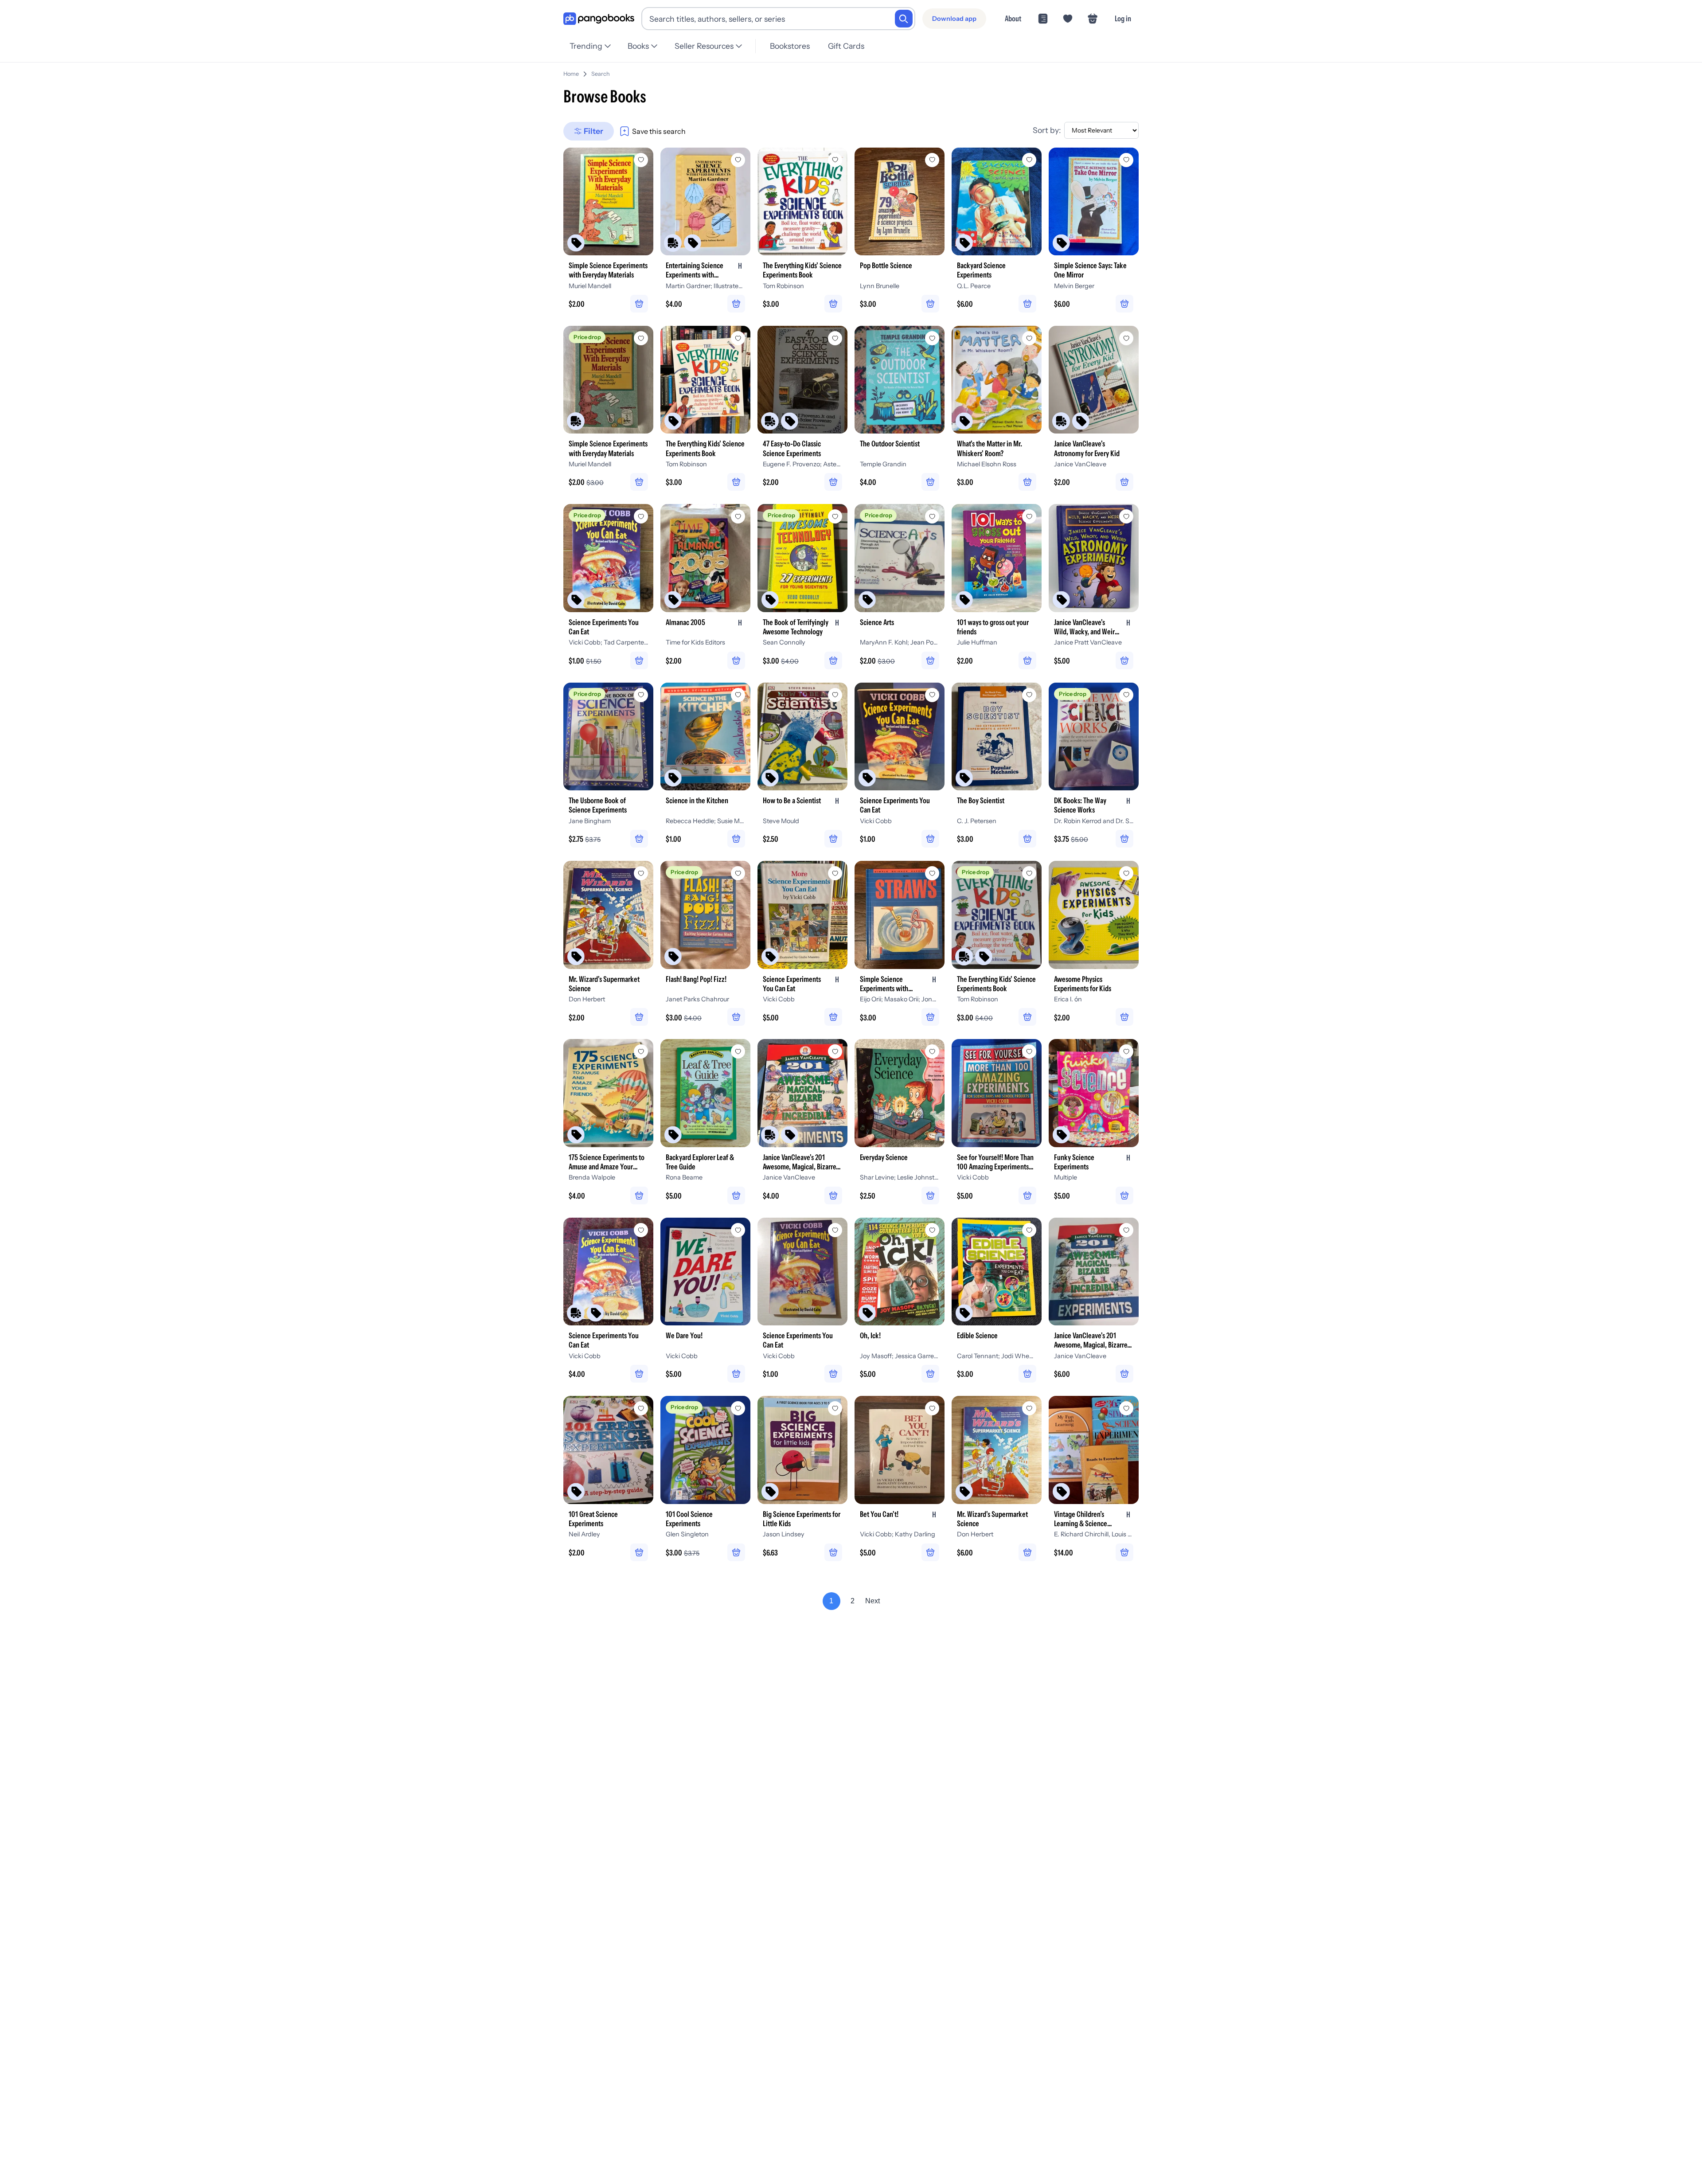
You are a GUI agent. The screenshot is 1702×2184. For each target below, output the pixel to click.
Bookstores (790, 46)
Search (601, 74)
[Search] (904, 19)
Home (571, 74)
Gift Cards (846, 46)
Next (872, 1601)
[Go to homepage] (599, 19)
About (1013, 18)
